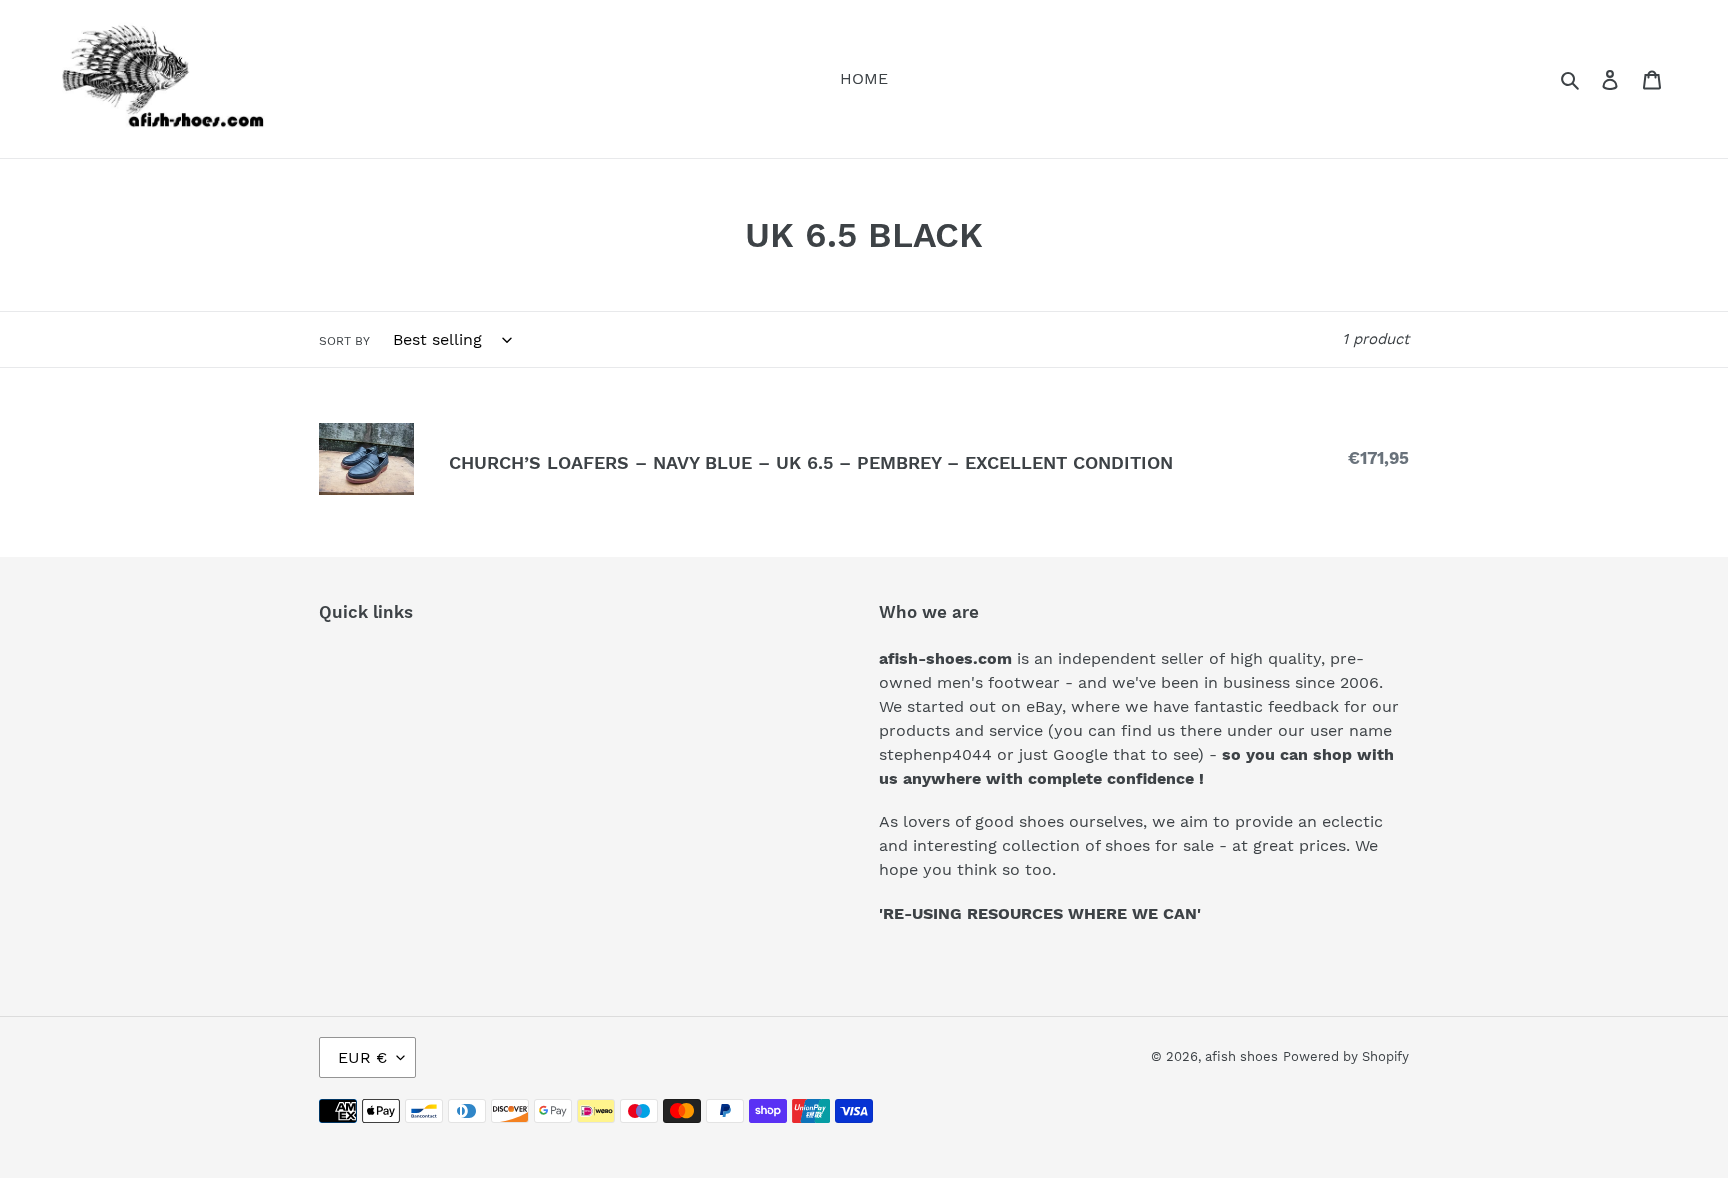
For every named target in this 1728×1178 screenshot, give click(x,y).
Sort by (344, 341)
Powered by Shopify (1346, 1056)
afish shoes (1241, 1056)
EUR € (362, 1057)
